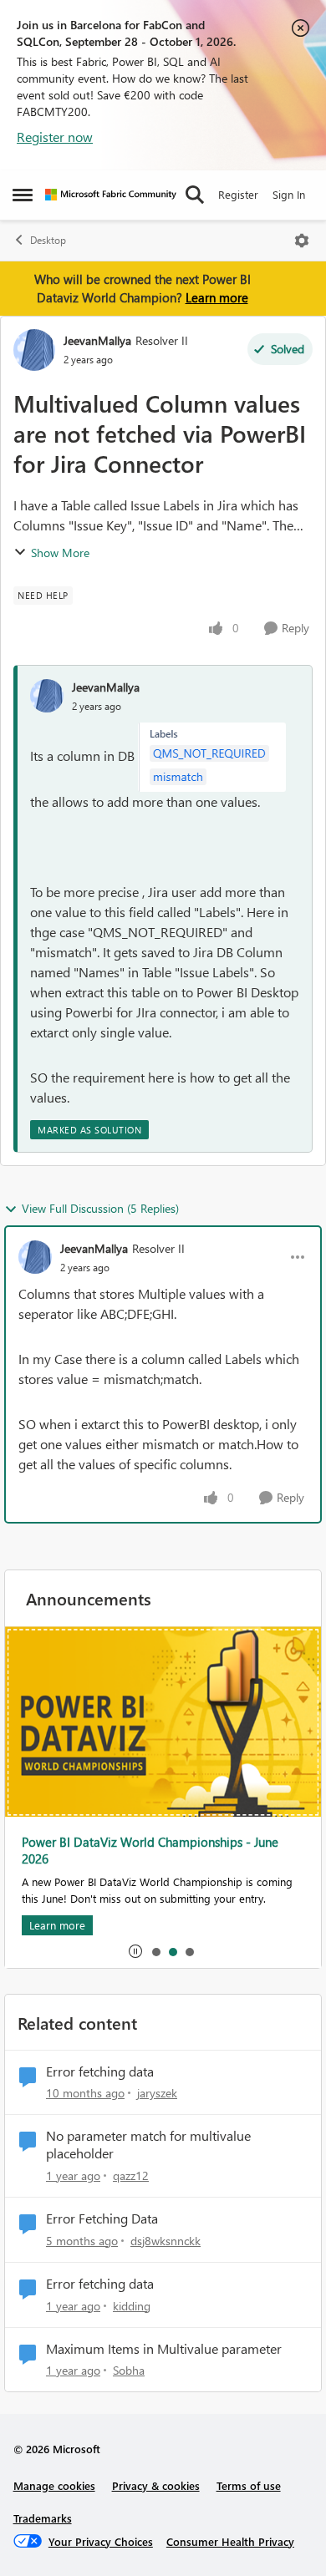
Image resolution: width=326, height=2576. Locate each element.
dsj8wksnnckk (166, 2241)
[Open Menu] (302, 241)
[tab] (155, 1951)
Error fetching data (100, 2071)
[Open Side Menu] (23, 195)
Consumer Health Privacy (230, 2541)
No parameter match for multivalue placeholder (148, 2145)
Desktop (48, 240)
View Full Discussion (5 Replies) (100, 1208)
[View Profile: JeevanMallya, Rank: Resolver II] (34, 350)
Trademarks (43, 2518)
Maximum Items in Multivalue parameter (164, 2349)
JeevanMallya (97, 340)
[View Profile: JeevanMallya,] (47, 696)
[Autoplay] (135, 1951)
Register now (55, 137)
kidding (132, 2306)
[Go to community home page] (111, 195)
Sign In (289, 194)
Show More (60, 553)
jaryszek (157, 2093)
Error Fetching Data (102, 2219)
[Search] (195, 195)
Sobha (129, 2370)
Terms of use (249, 2485)
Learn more (217, 297)
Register (238, 194)
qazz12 (131, 2175)
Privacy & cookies (156, 2485)
